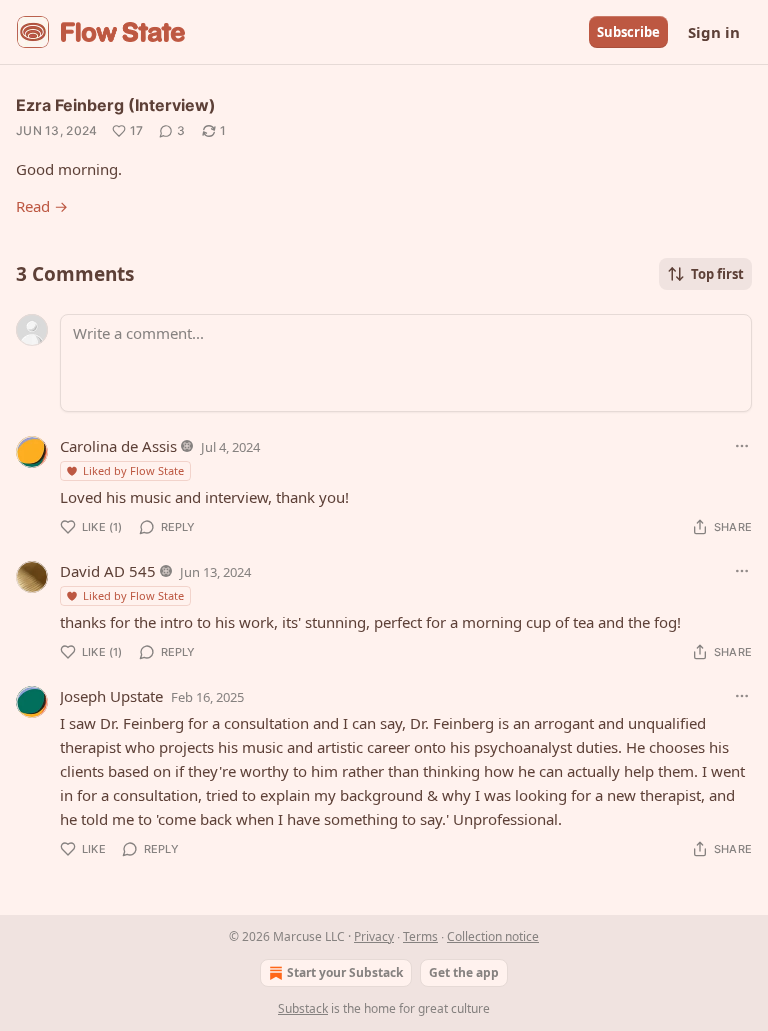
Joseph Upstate (111, 696)
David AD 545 (108, 571)
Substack (303, 1008)
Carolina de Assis (118, 446)
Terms (420, 936)
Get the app (464, 972)
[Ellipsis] (742, 446)
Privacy (374, 936)
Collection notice (493, 936)
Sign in (714, 32)
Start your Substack (345, 972)
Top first (717, 274)
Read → (42, 206)
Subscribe (628, 32)
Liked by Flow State (133, 470)
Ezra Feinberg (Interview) (116, 105)
